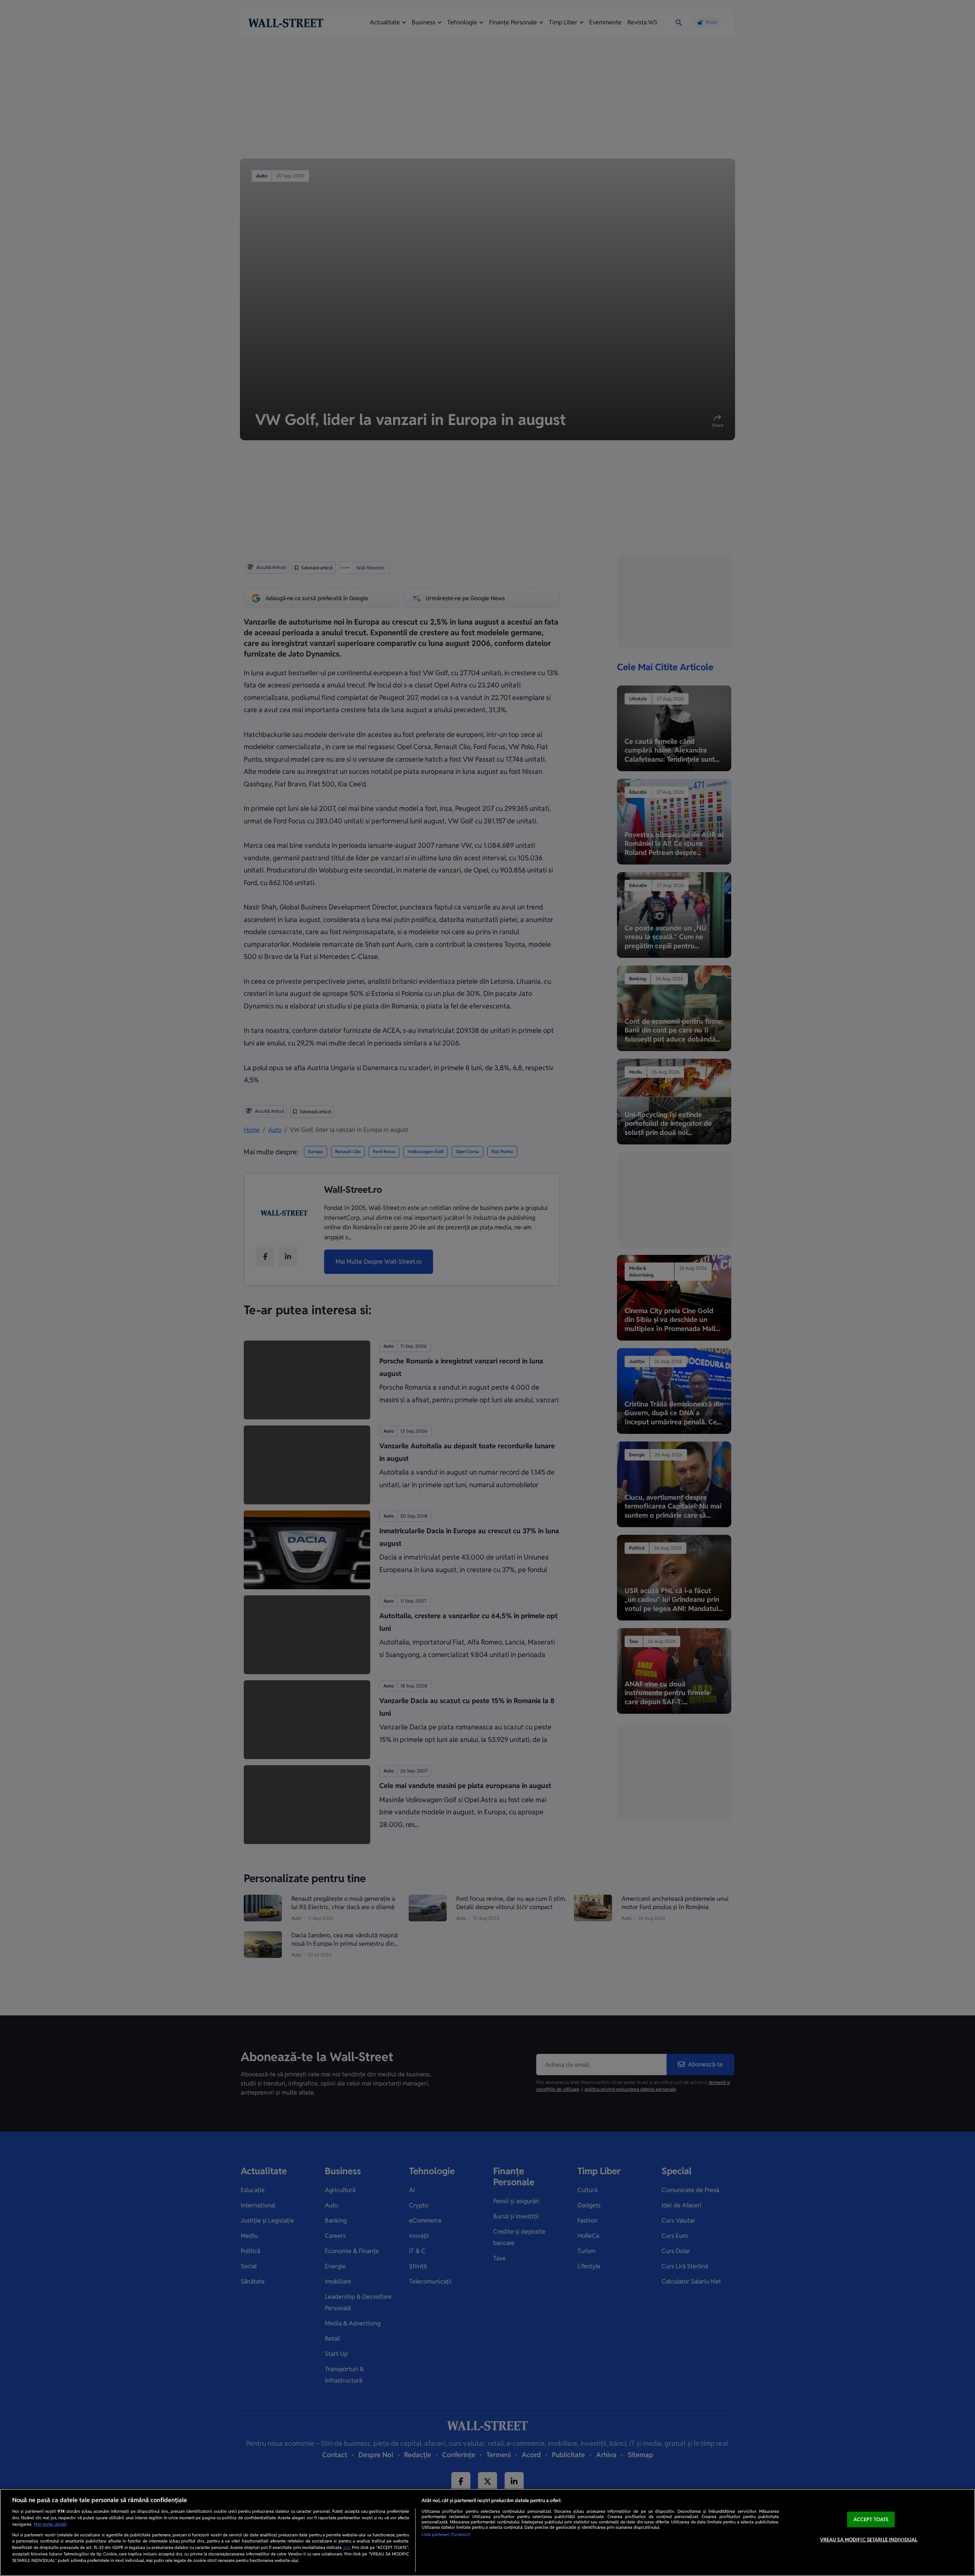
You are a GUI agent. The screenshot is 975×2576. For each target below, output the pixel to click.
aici (346, 2547)
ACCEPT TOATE (871, 2519)
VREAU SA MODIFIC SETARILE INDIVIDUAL (869, 2540)
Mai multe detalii (50, 2524)
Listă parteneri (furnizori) (446, 2534)
